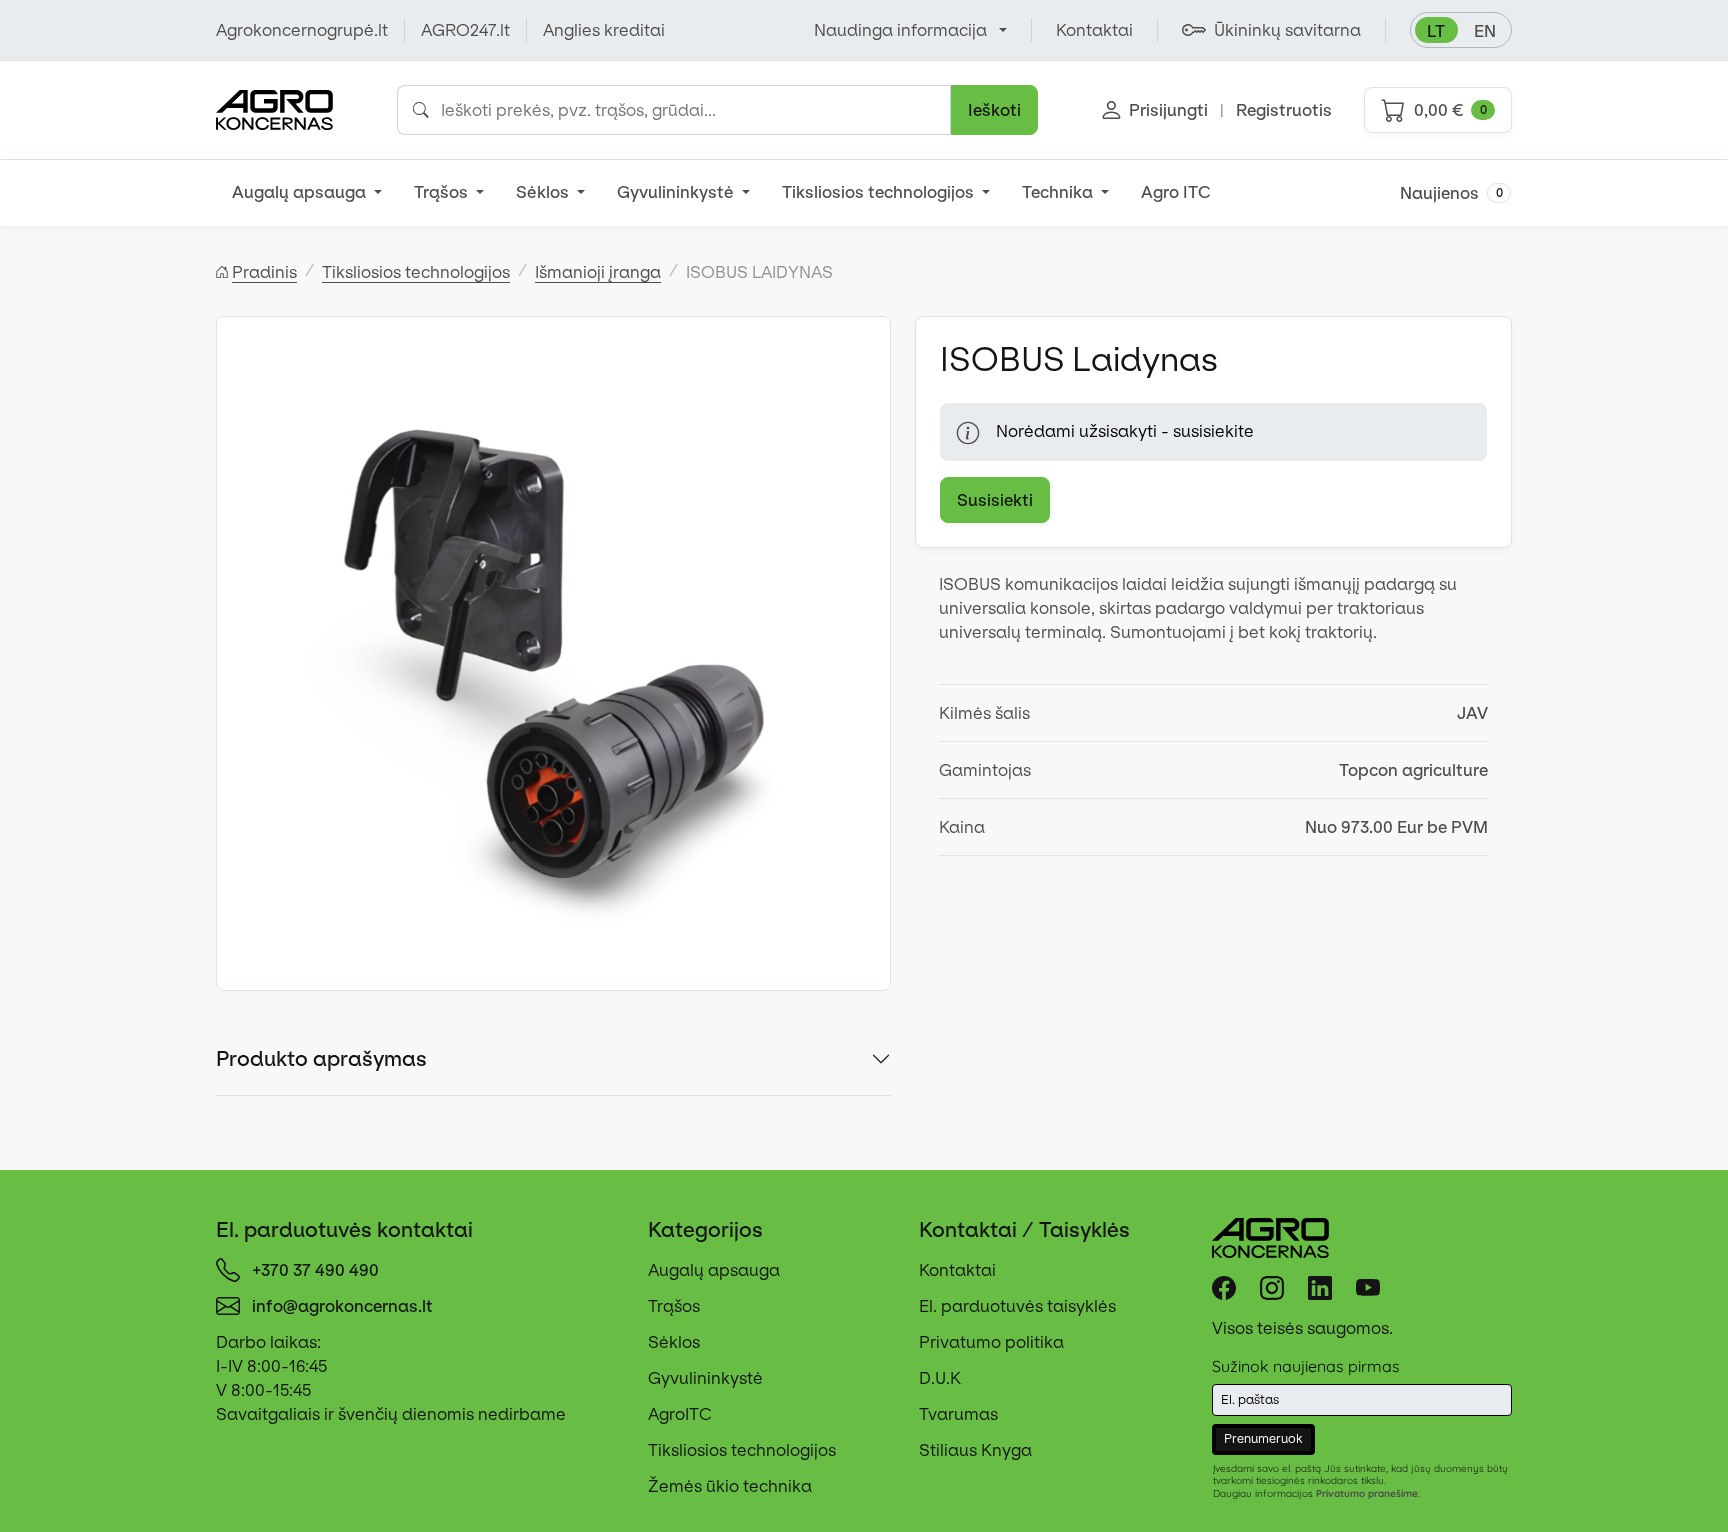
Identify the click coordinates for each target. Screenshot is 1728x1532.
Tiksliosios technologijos (880, 192)
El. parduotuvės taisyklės (1017, 1306)
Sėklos (544, 192)
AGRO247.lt (465, 30)
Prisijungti (1168, 110)
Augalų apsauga (301, 192)
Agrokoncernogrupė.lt (302, 30)
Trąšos (443, 192)
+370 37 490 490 (315, 1270)
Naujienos (1451, 193)
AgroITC (680, 1414)
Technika (1059, 192)
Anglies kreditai (604, 30)
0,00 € (1450, 110)
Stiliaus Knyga (975, 1450)
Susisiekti (995, 500)
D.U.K (940, 1378)
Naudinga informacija (900, 30)
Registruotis (1284, 110)
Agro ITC (1176, 192)
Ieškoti (994, 110)
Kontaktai (957, 1270)
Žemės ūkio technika (730, 1486)
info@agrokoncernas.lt (342, 1306)
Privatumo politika (991, 1342)
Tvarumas (958, 1414)
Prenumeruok (1263, 1438)
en (1485, 31)
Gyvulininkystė (677, 192)
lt (1436, 31)
